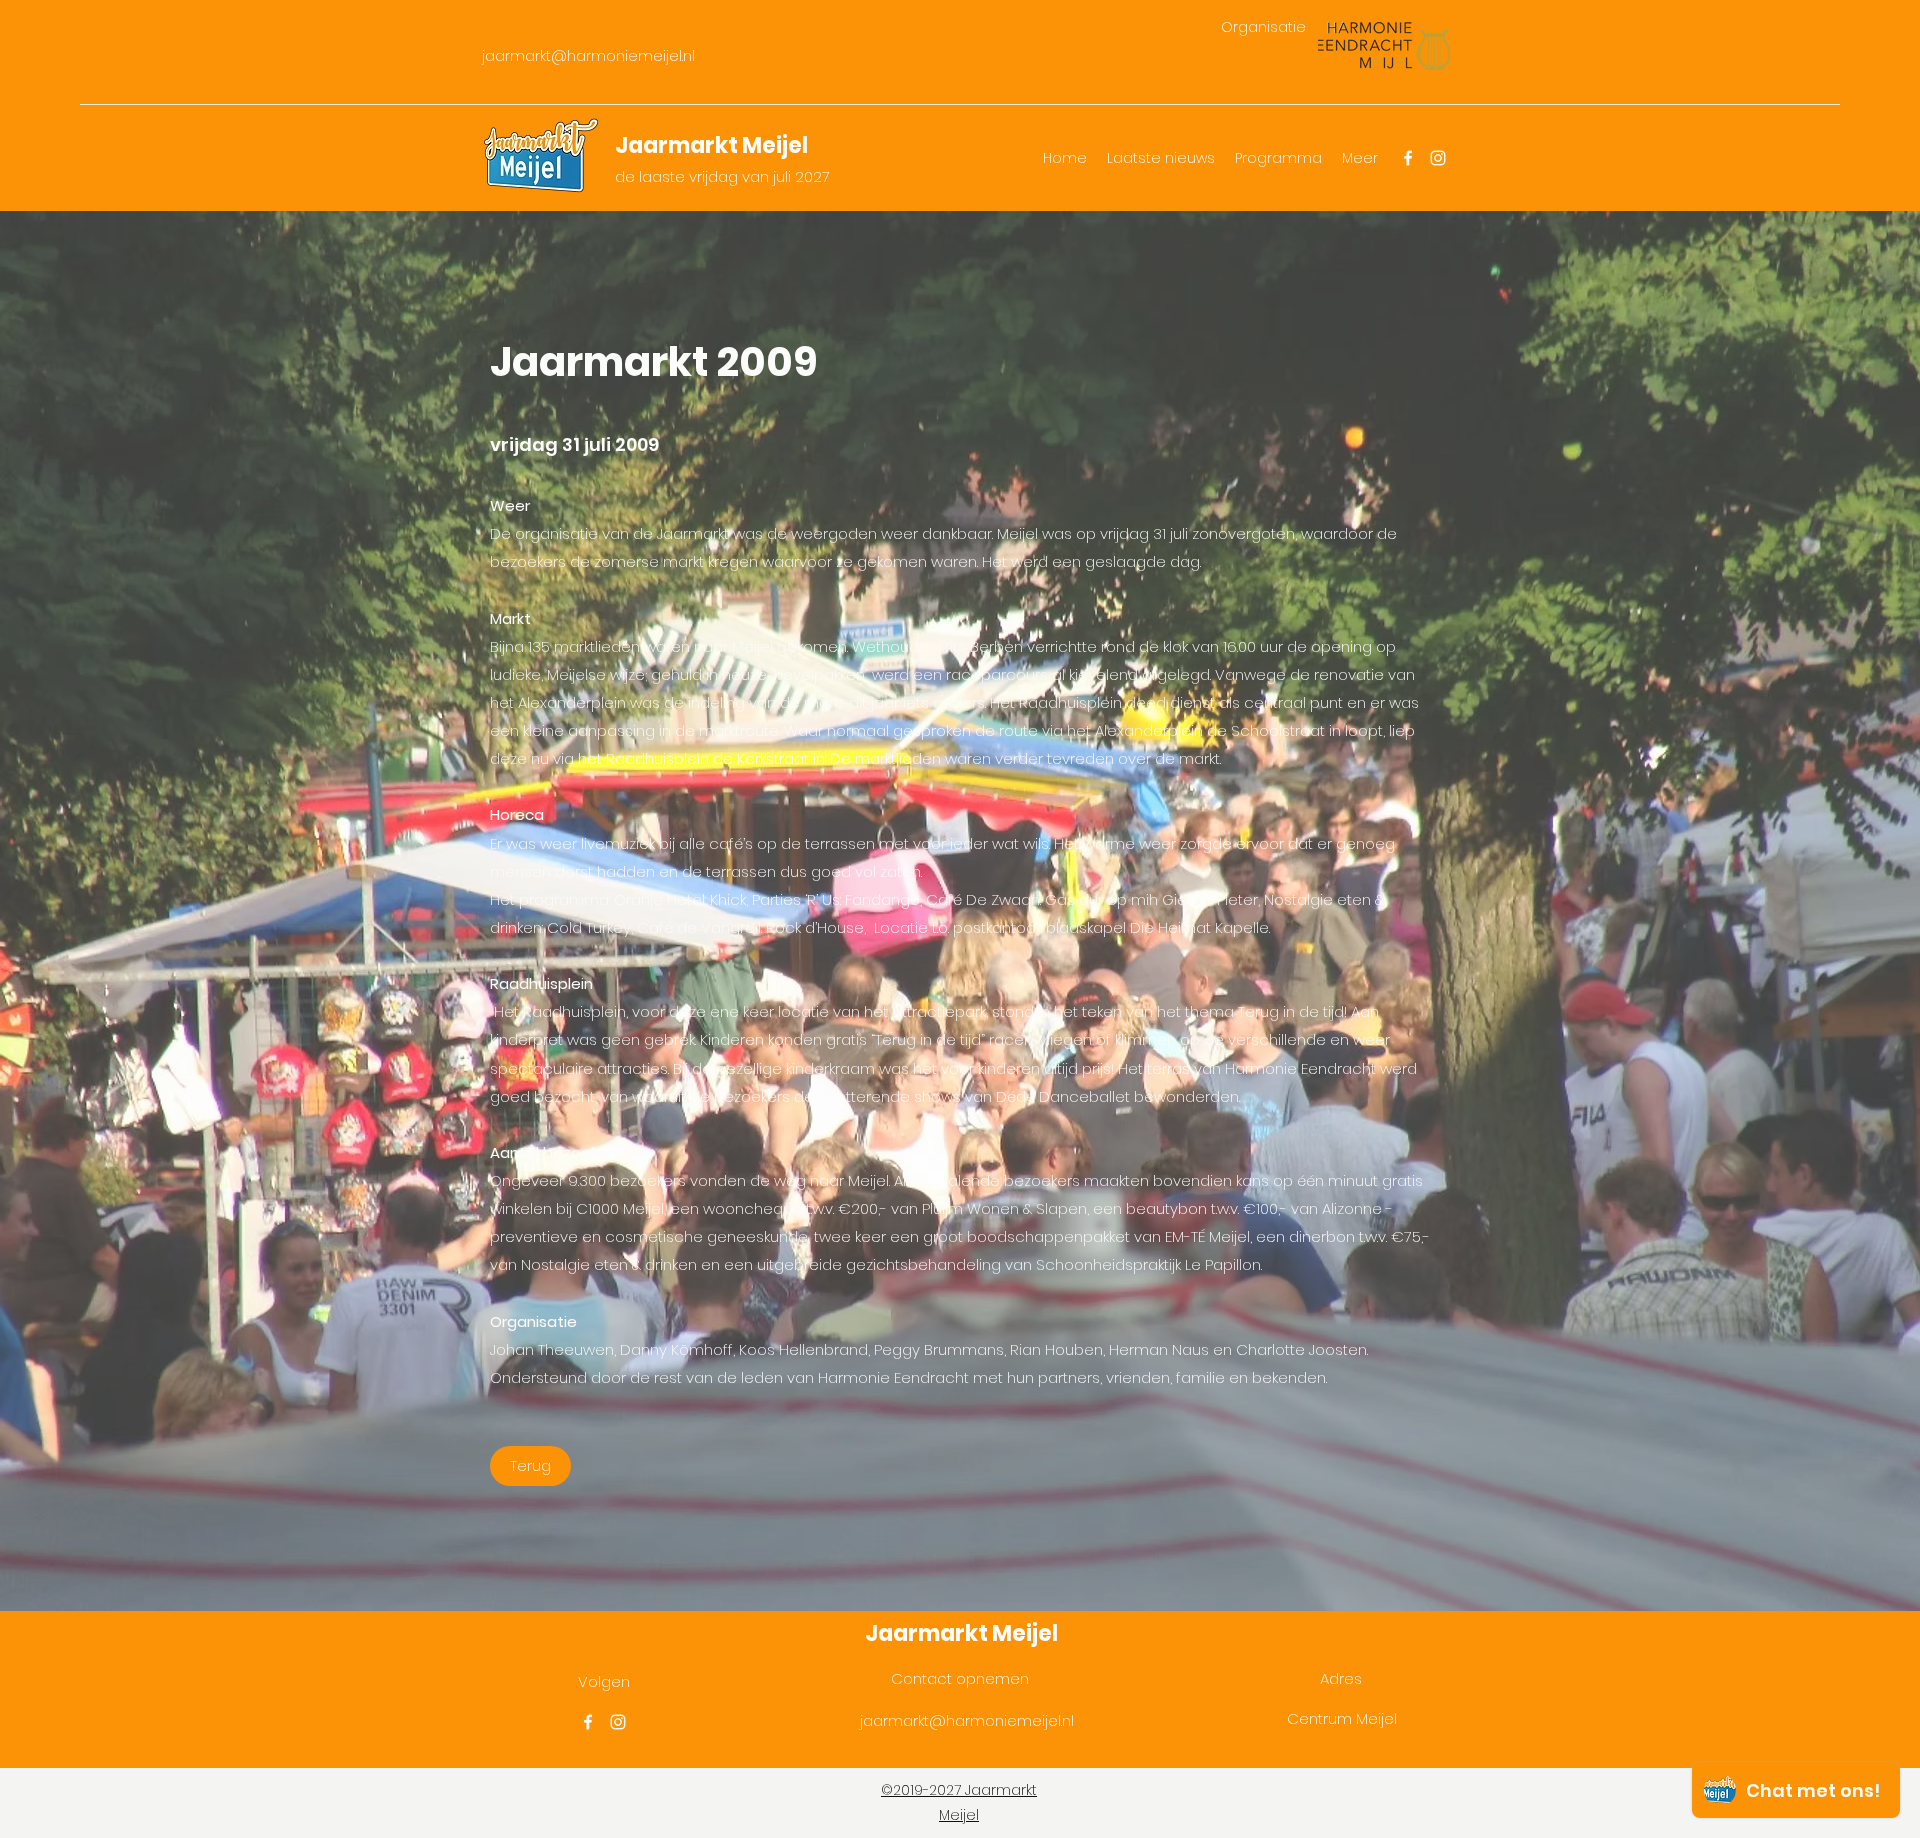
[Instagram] (1438, 158)
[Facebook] (1408, 158)
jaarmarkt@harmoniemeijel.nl (588, 56)
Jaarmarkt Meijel (711, 145)
